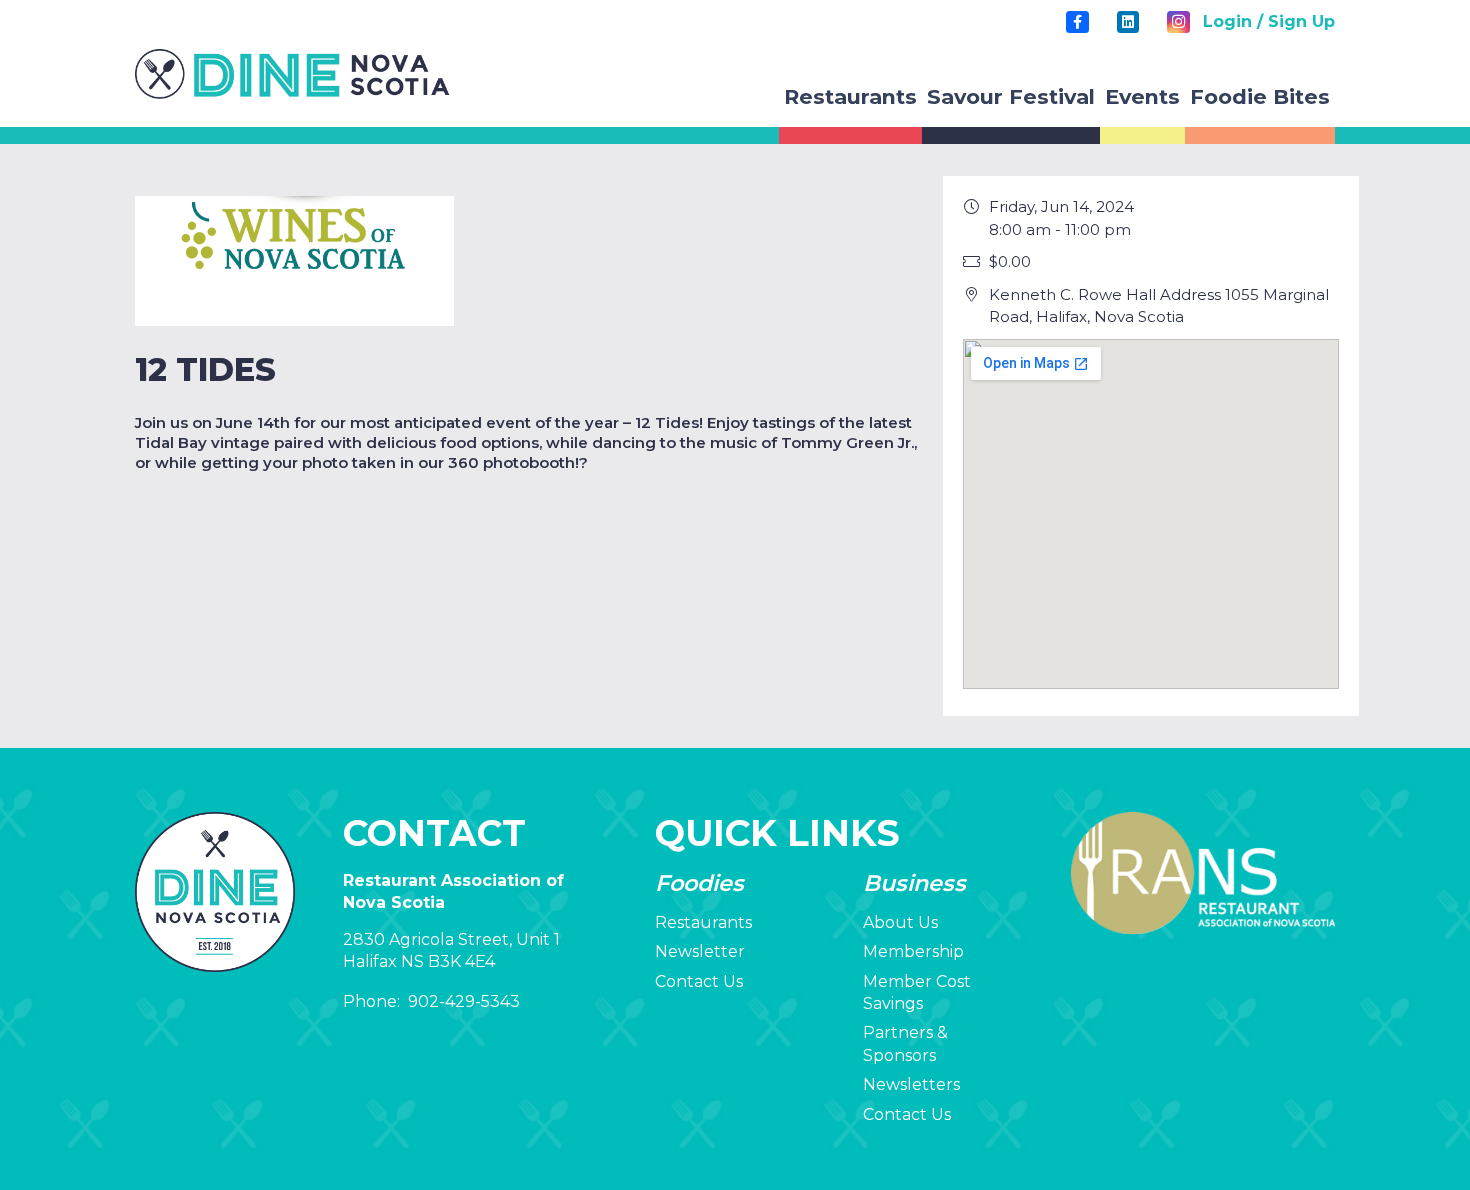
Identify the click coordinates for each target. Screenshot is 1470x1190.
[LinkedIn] (1128, 22)
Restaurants (703, 922)
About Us (900, 922)
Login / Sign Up (1269, 21)
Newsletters (911, 1084)
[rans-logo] (292, 74)
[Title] (1077, 22)
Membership (913, 951)
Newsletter (700, 951)
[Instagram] (1178, 22)
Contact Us (699, 981)
